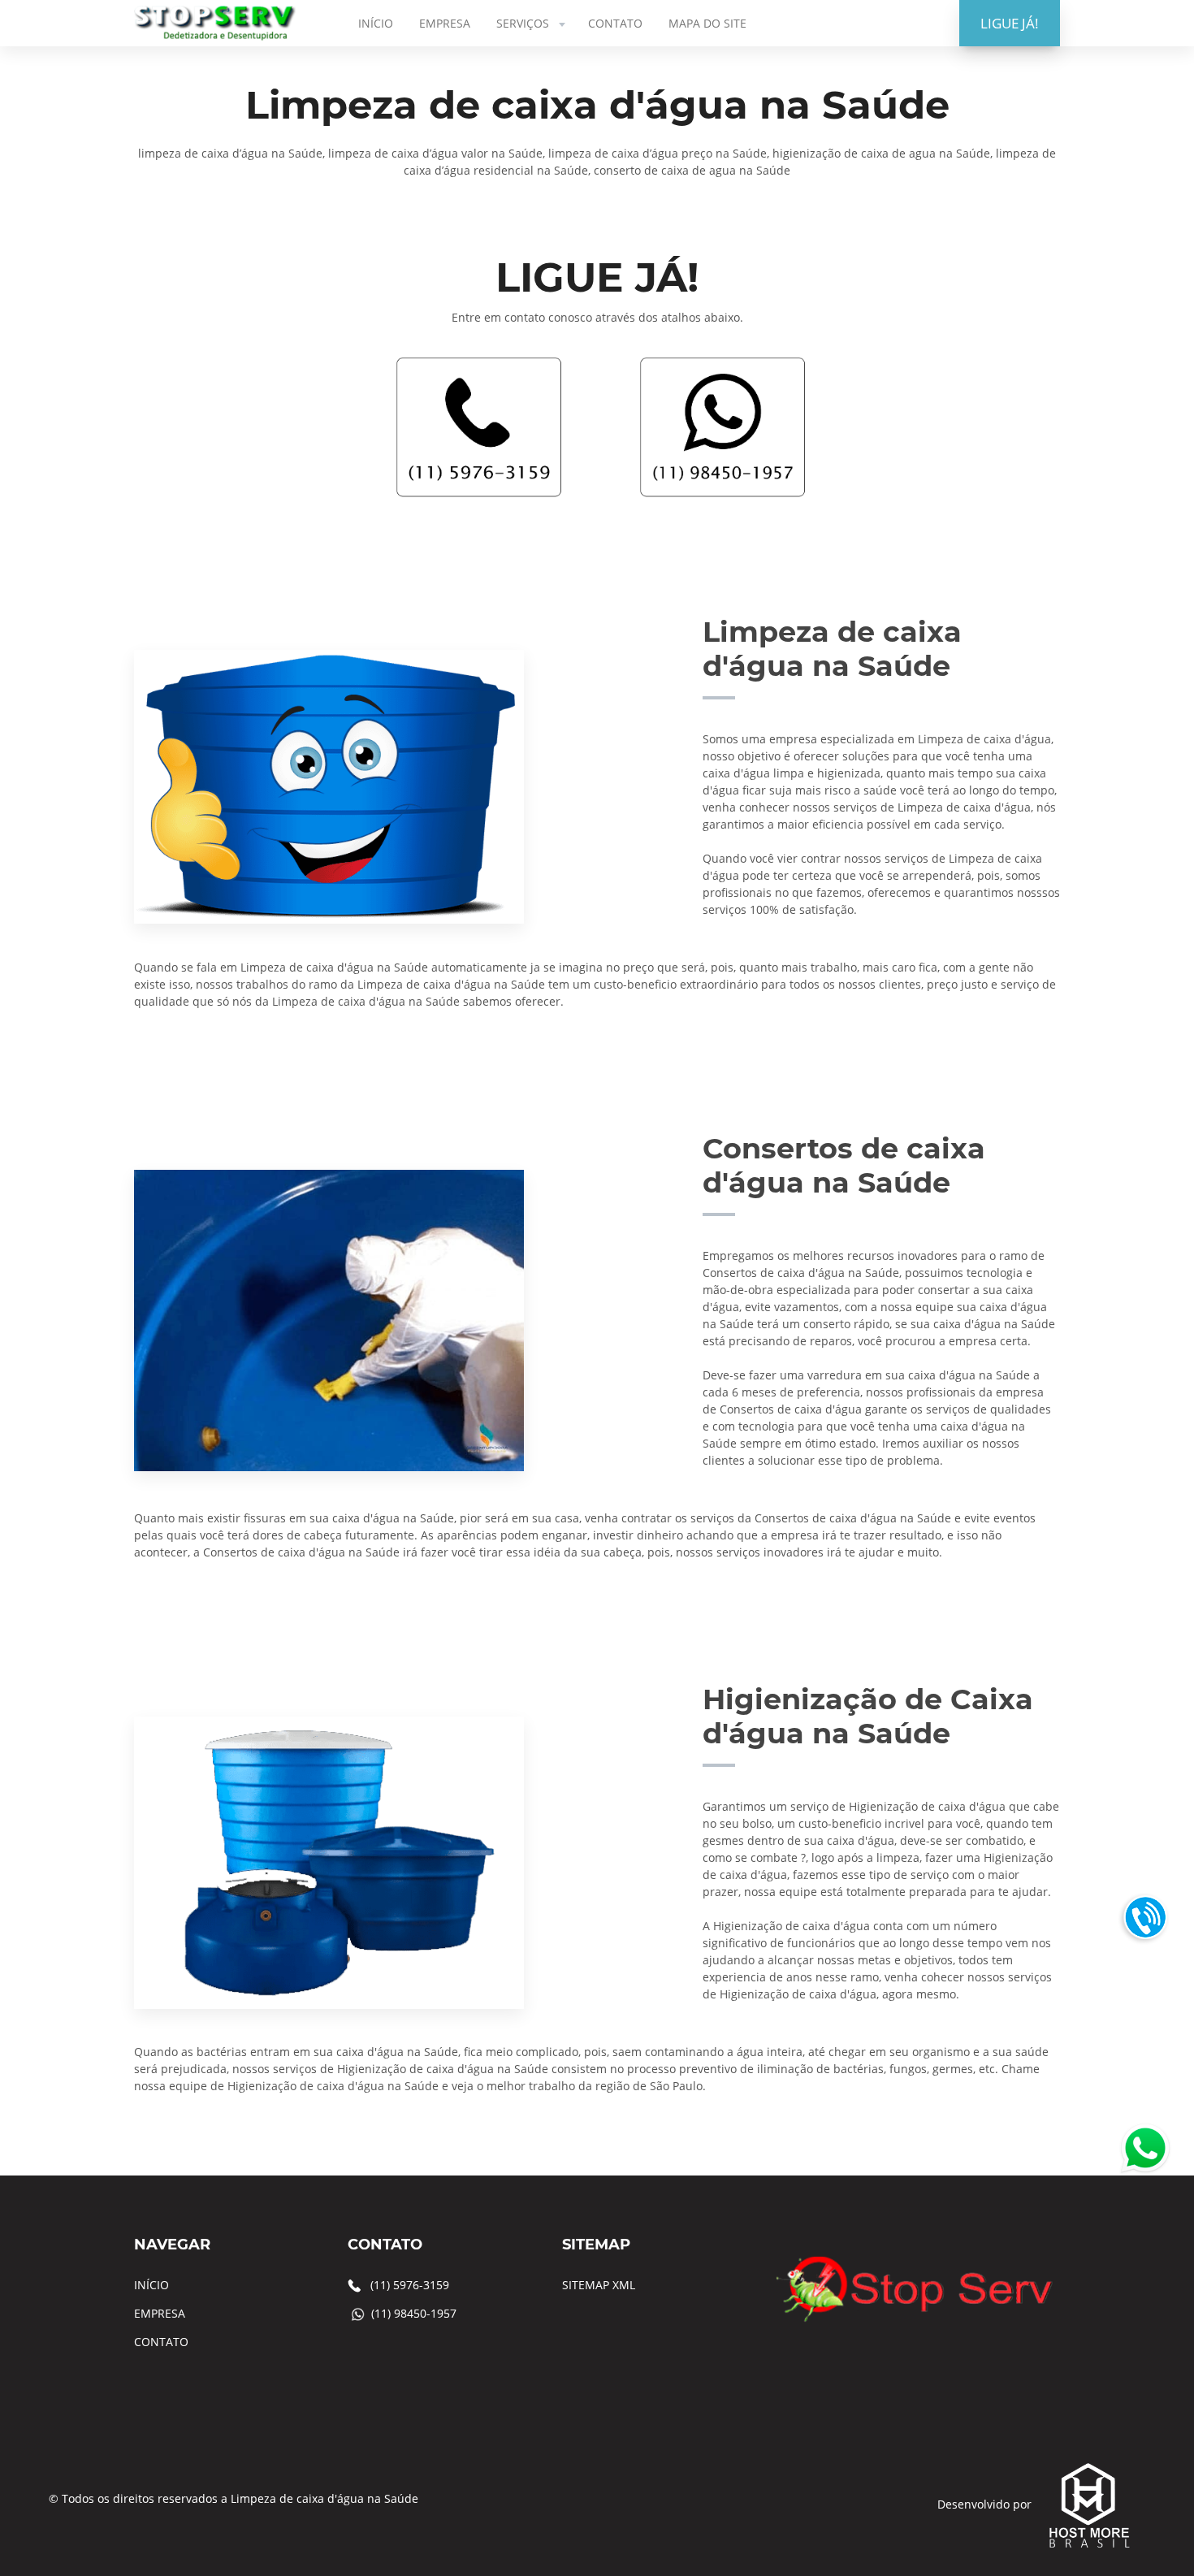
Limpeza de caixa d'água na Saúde (324, 2498)
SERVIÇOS (523, 23)
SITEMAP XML (599, 2285)
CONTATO (615, 23)
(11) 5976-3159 (410, 2285)
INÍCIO (376, 23)
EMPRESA (445, 23)
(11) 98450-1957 (414, 2313)
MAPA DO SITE (707, 23)
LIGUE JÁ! (1010, 23)
